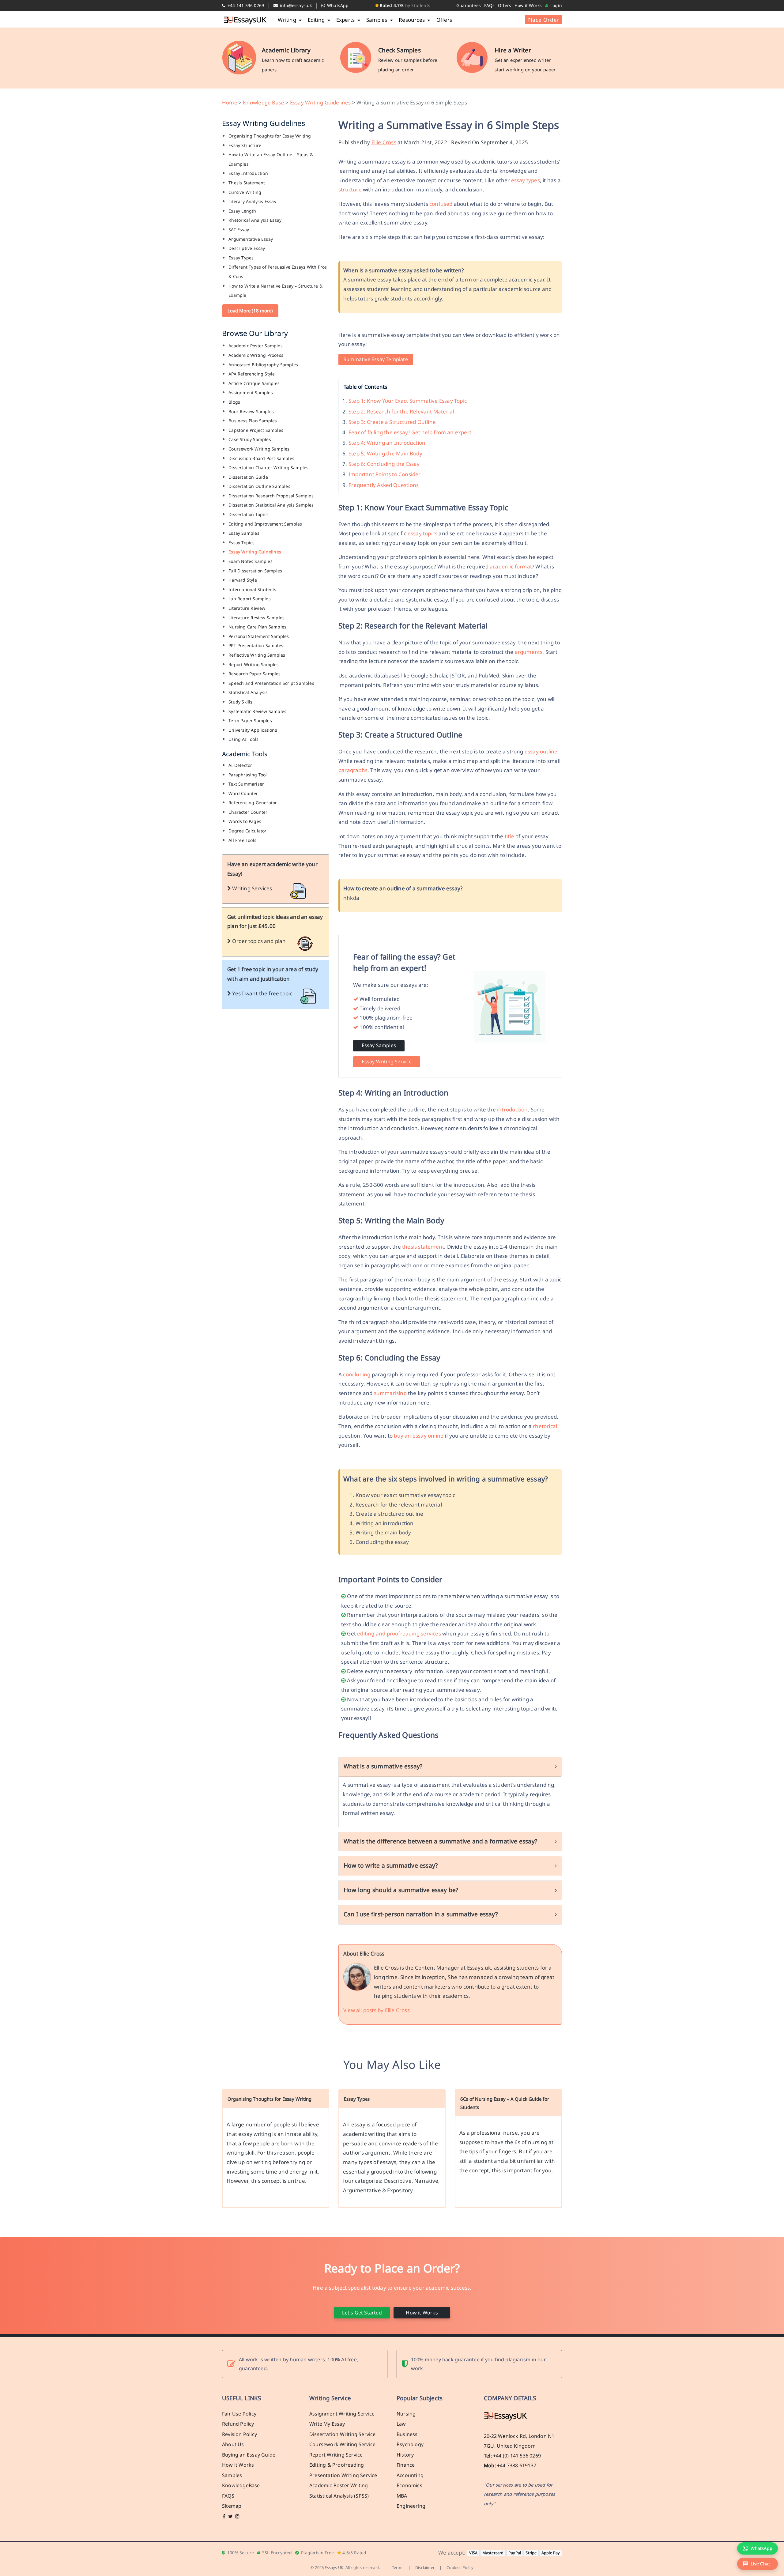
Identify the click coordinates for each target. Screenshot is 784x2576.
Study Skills (240, 702)
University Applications (253, 730)
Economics (409, 2486)
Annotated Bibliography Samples (263, 365)
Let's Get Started (362, 2313)
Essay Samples (244, 533)
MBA (402, 2496)
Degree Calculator (247, 831)
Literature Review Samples (256, 618)
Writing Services (251, 888)
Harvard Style (243, 580)
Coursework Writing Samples (259, 449)
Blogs (234, 402)
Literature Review (247, 608)
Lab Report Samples (250, 599)
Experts (346, 20)
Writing (288, 20)
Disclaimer (425, 2568)
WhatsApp (337, 5)
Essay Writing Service (387, 1062)
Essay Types (241, 258)
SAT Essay (239, 230)
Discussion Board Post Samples (261, 458)
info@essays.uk (295, 5)
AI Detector (240, 765)
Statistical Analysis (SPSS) (339, 2496)
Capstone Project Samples (256, 430)
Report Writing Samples (254, 664)
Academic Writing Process (256, 355)
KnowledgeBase (241, 2486)
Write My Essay (327, 2424)
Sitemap (232, 2506)
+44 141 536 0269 (245, 5)
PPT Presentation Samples (256, 645)
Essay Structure (245, 145)
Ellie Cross (384, 142)
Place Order (543, 20)
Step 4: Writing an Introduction (387, 443)
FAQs (490, 5)
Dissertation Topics (249, 514)
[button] (758, 2564)
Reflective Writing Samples (257, 655)
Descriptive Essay (247, 248)
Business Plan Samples (253, 421)
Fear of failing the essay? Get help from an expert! (411, 432)
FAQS (228, 2496)
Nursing (406, 2414)
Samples (377, 20)
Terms (398, 2568)
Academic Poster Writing (339, 2486)
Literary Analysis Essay (252, 201)
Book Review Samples (251, 411)
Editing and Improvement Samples (265, 524)
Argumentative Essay (251, 239)
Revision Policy (239, 2434)
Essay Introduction (248, 173)
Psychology (410, 2445)
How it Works (528, 5)
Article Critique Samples (254, 383)
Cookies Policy (460, 2568)
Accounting (410, 2475)
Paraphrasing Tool (248, 775)
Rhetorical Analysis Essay (255, 220)
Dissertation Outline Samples (259, 486)
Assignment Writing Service (342, 2414)
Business (407, 2434)
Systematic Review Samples (257, 711)
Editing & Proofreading (337, 2465)
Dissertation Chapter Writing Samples (268, 468)
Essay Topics (241, 543)
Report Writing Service (336, 2455)
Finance (406, 2465)
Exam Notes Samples (251, 561)
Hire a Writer (513, 50)
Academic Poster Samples (256, 346)
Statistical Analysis (248, 692)
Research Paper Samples (254, 674)
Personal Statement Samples (259, 636)
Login (556, 5)
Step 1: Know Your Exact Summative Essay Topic (408, 401)
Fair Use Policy (239, 2414)
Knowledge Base (264, 102)
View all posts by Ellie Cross (377, 2010)
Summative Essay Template (376, 359)
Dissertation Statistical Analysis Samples (271, 505)
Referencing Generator (253, 803)
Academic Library (286, 50)
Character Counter (248, 812)
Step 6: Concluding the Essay (384, 464)
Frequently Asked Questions (384, 485)
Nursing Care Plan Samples (257, 627)
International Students (252, 589)
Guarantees (469, 5)
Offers (505, 5)
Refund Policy (238, 2424)
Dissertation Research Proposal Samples (271, 496)
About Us (233, 2445)
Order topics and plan (258, 941)
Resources (412, 20)
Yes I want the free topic (262, 993)
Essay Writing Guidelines (320, 102)
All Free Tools (242, 840)
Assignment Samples (251, 392)
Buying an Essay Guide (249, 2455)
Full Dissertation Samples (255, 571)
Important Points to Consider (385, 474)
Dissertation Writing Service (343, 2434)
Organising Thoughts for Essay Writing (270, 136)
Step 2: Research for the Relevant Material (401, 411)
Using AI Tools (243, 739)
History (405, 2455)
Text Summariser (246, 784)
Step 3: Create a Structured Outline (392, 422)
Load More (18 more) (250, 311)
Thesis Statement (247, 183)
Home (230, 102)
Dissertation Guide (248, 477)
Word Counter (243, 793)
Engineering (411, 2506)
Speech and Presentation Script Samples (271, 683)
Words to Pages (245, 821)
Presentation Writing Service (343, 2475)
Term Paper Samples (250, 720)
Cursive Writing (245, 192)
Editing (317, 20)
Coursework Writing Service (342, 2445)
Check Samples (400, 50)
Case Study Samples (250, 439)
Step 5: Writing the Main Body (385, 453)
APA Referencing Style (252, 374)
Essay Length (242, 211)
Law (401, 2424)
